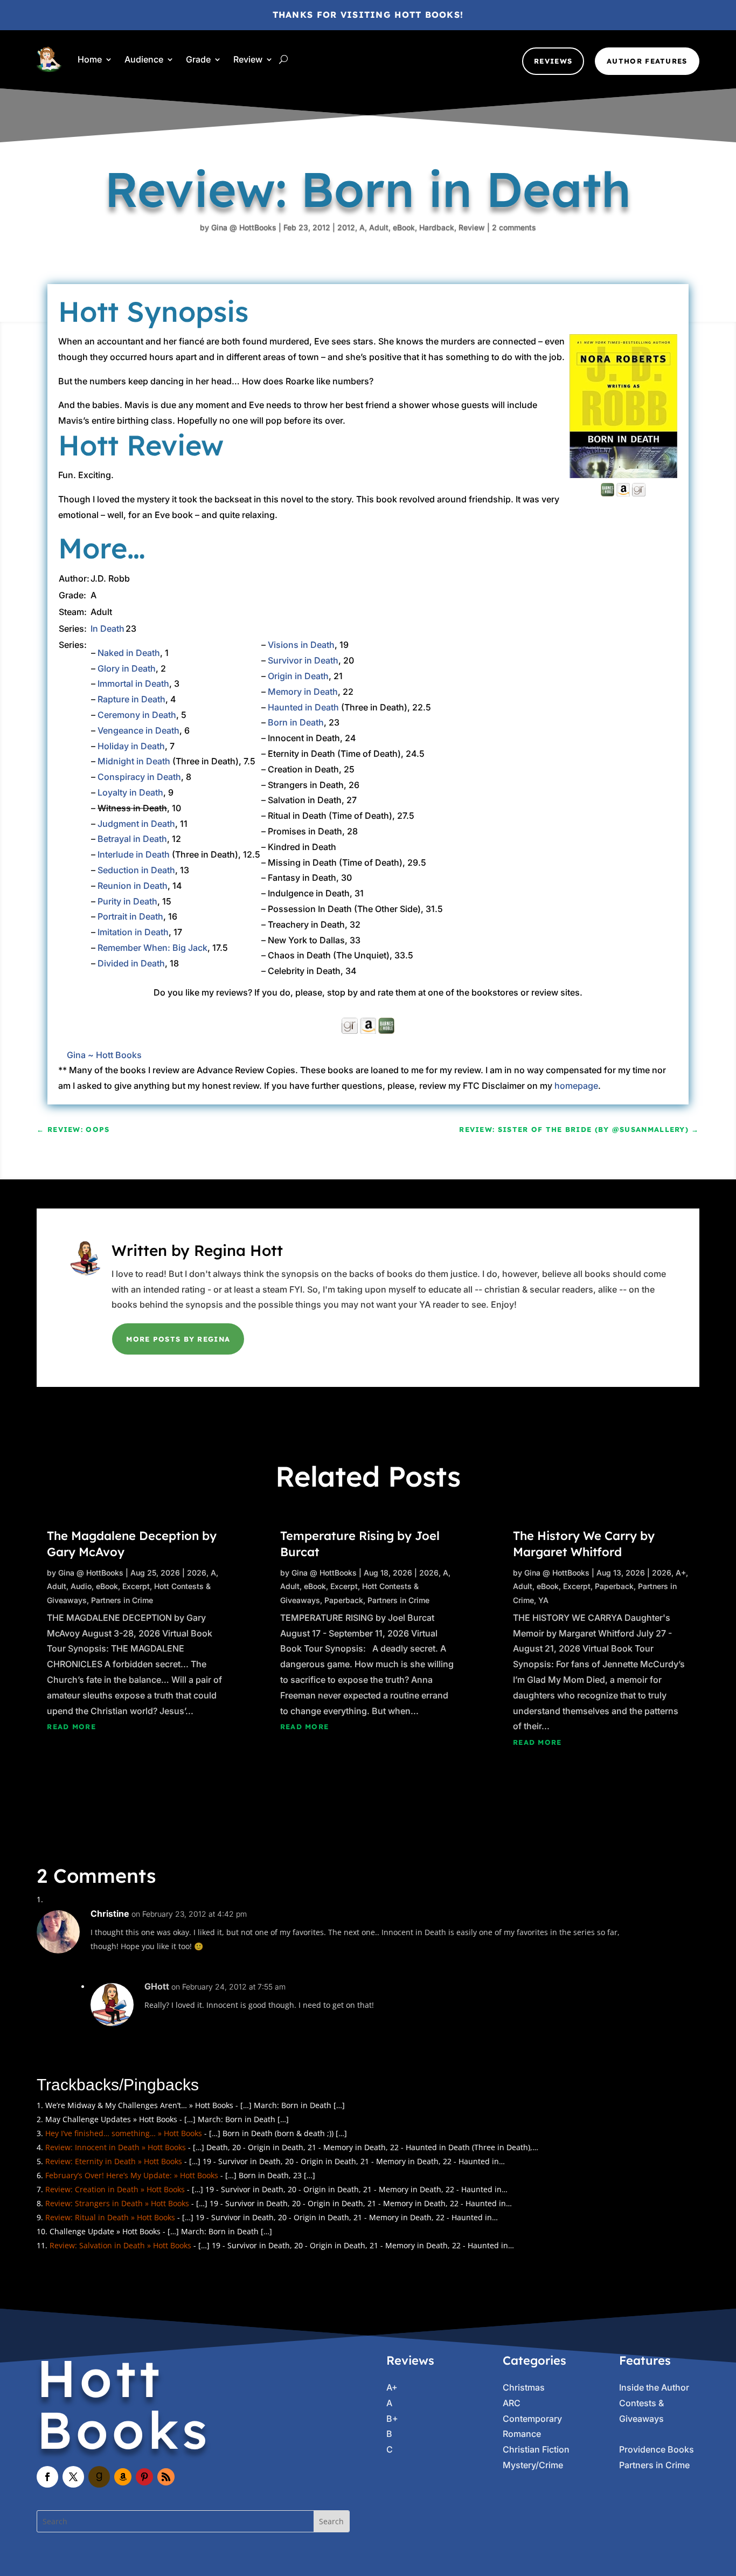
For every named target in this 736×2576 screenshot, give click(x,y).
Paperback (344, 1600)
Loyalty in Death (130, 792)
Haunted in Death (303, 707)
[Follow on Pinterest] (144, 2477)
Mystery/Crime (533, 2465)
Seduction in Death (136, 870)
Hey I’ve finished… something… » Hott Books (124, 2133)
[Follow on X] (73, 2477)
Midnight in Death (134, 761)
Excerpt (136, 1586)
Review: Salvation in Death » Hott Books (120, 2245)
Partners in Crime (122, 1600)
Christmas (524, 2387)
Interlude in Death (134, 854)
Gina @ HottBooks (244, 227)
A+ (681, 1573)
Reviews (553, 61)
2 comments (514, 227)
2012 (346, 227)
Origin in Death (298, 676)
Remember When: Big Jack (152, 948)
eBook (404, 227)
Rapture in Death (131, 699)
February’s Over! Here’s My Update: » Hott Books (132, 2175)
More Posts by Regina (178, 1339)
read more (71, 1726)
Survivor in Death (303, 660)
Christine (110, 1914)
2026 (197, 1573)
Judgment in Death (136, 824)
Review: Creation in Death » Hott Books (115, 2189)
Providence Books (657, 2449)
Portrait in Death (130, 916)
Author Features (647, 61)
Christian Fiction (536, 2449)
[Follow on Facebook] (47, 2477)
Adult (379, 227)
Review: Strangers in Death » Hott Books (117, 2203)
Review (248, 59)
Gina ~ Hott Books (104, 1055)
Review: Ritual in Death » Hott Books (110, 2217)
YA (543, 1600)
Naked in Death (129, 653)
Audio (81, 1586)
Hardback (437, 227)
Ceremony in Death (137, 715)
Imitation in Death (133, 932)
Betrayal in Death (132, 839)
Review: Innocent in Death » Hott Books (116, 2147)
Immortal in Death (133, 683)
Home (90, 59)
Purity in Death (127, 901)
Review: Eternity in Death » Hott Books (114, 2161)
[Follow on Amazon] (123, 2477)
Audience (144, 59)
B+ (392, 2419)
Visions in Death (301, 645)
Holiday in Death (131, 746)
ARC (512, 2403)
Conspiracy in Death (139, 777)
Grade (198, 59)
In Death (107, 629)
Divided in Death (131, 963)
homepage (576, 1086)
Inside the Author (654, 2387)
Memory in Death (303, 692)
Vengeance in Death (138, 730)
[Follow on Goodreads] (99, 2477)
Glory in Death (127, 668)
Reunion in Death (133, 886)
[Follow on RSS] (166, 2477)
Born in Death (296, 722)
